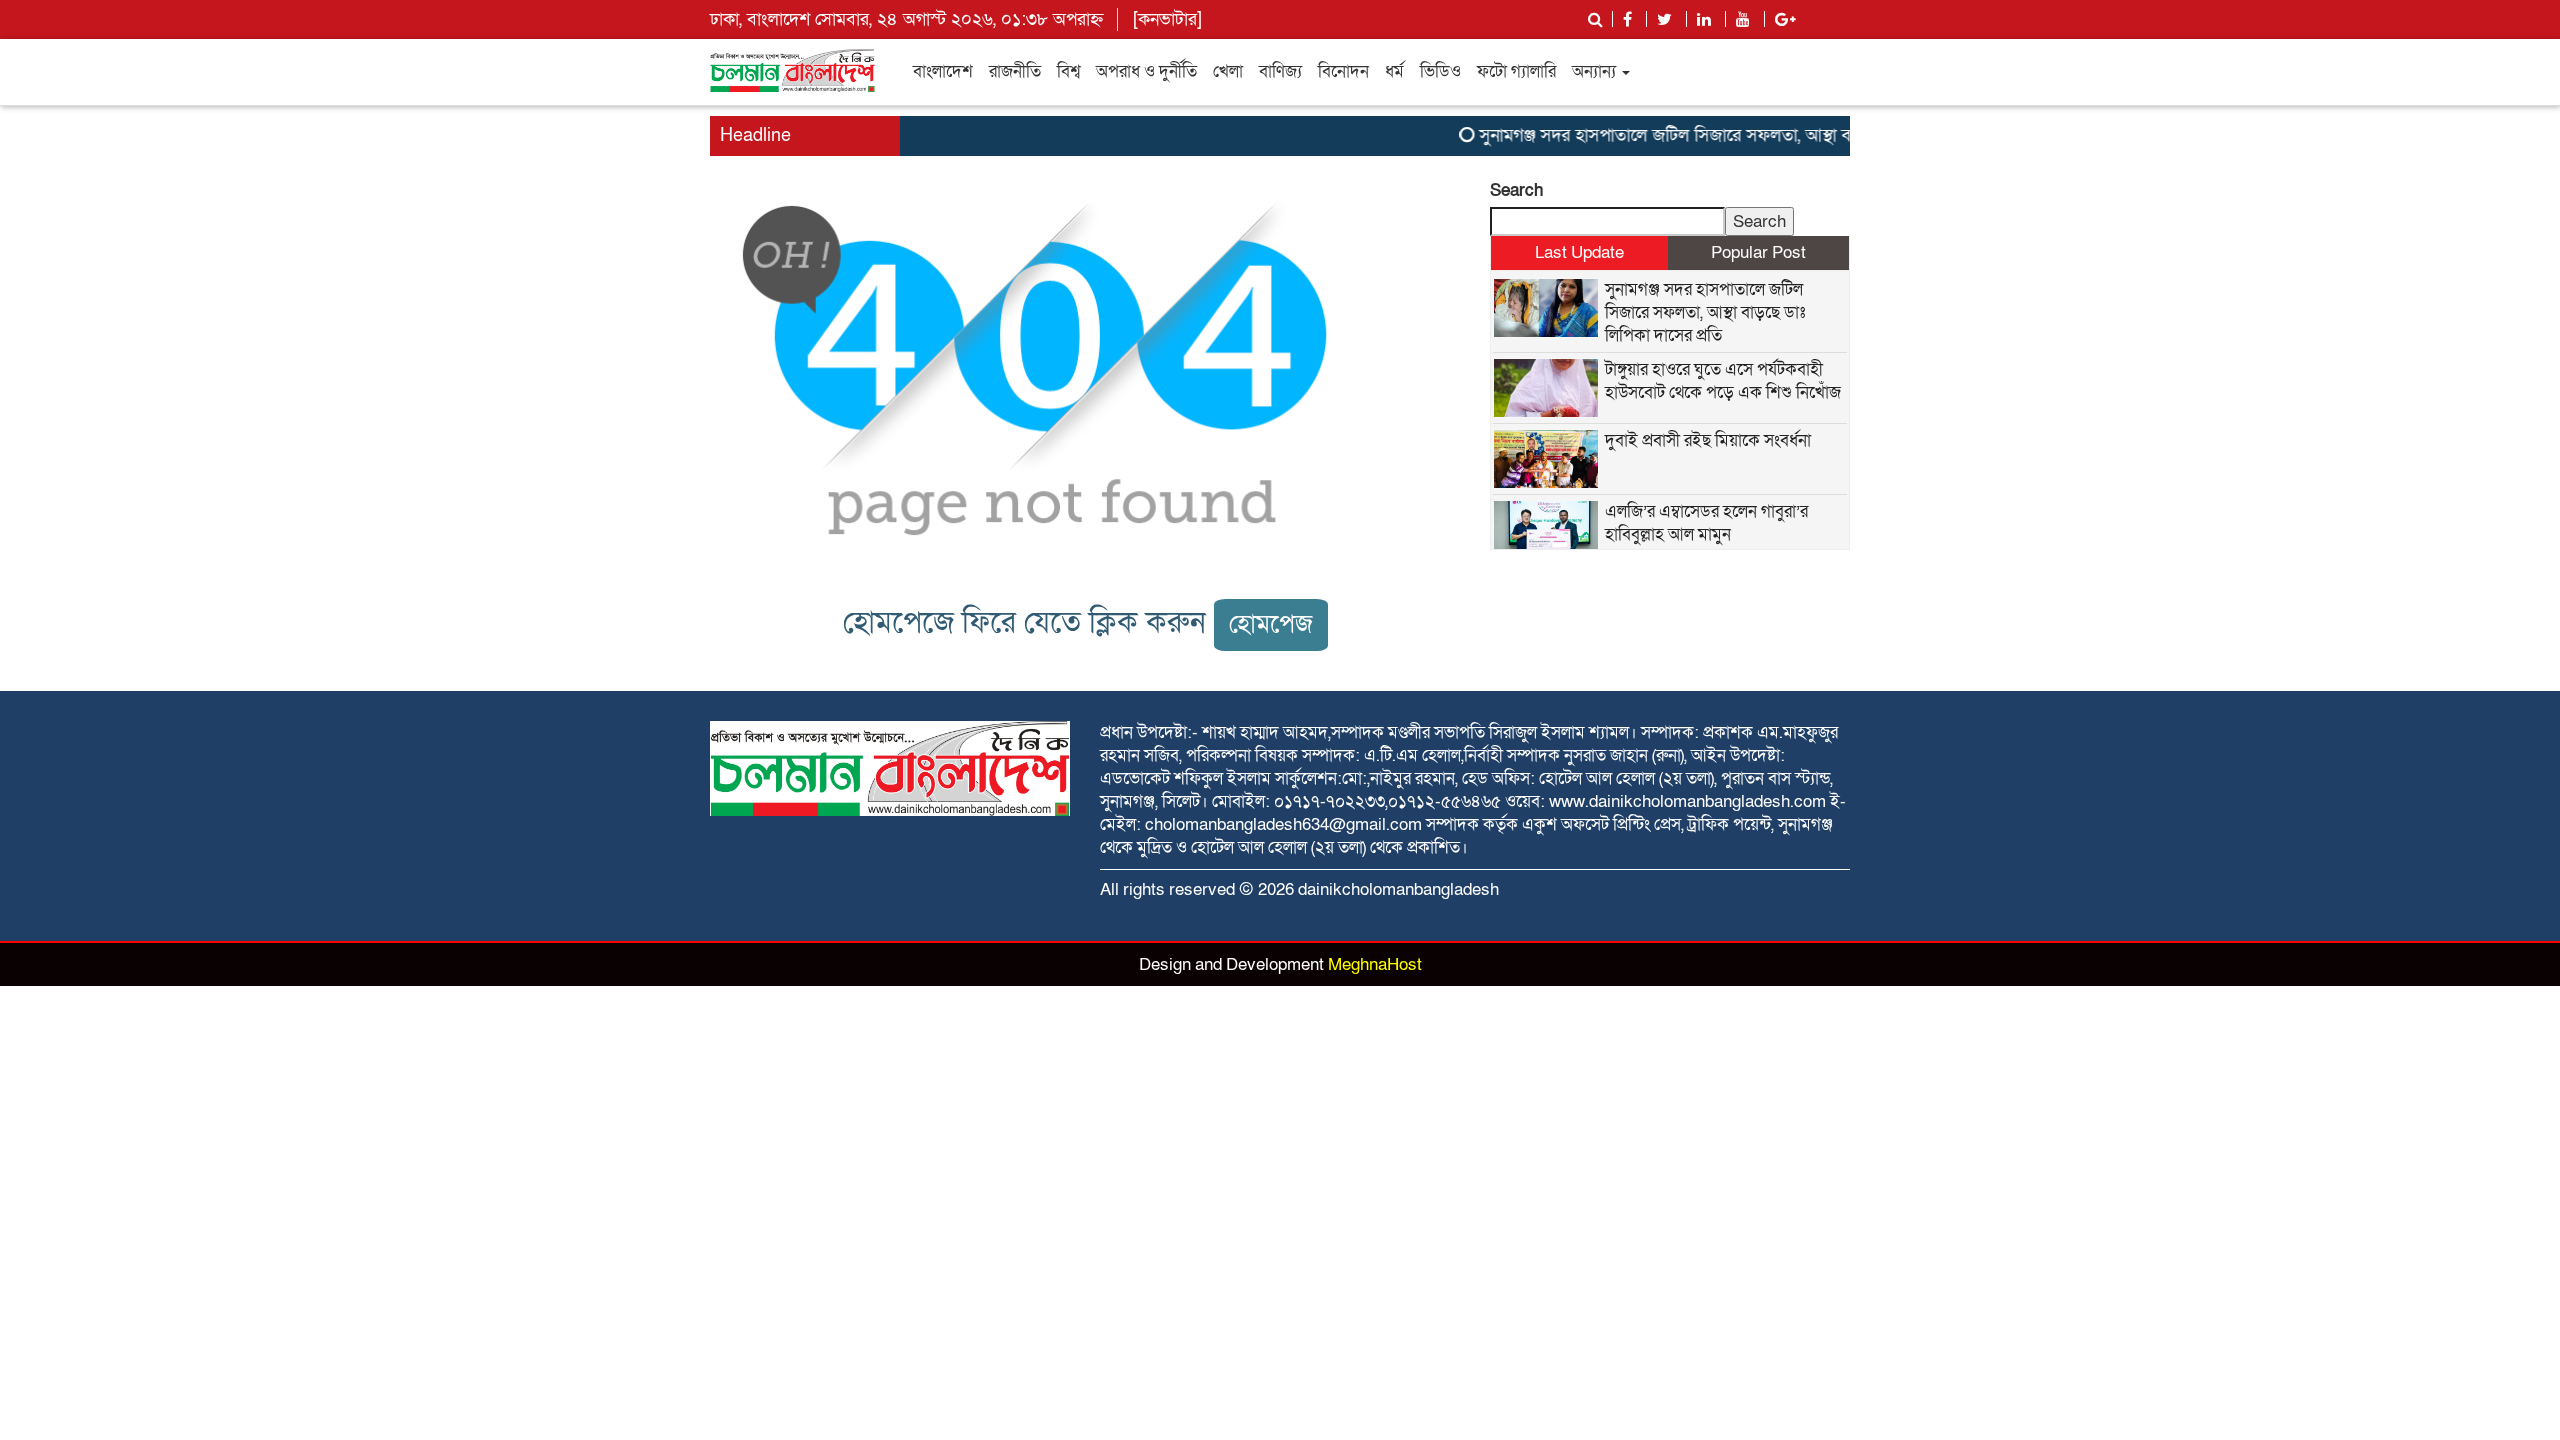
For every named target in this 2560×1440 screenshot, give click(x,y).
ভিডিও (1440, 71)
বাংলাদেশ (943, 71)
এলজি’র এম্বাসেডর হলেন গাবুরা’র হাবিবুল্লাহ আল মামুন (1706, 523)
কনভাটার (1167, 19)
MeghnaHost (1375, 964)
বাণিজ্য (1280, 71)
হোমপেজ (1271, 624)
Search (1516, 190)
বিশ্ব (1068, 71)
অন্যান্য (1596, 71)
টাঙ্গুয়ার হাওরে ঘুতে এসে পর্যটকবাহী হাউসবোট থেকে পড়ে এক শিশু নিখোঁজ (1723, 381)
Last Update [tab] (1579, 252)
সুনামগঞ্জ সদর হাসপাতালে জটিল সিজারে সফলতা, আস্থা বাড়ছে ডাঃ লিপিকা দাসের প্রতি (1738, 135)
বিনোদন (1343, 71)
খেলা (1228, 71)
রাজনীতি (1015, 71)
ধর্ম (1394, 71)
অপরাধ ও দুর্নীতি (1146, 71)
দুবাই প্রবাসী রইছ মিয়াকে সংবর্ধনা (1708, 440)
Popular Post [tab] (1758, 252)
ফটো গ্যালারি (1516, 71)
